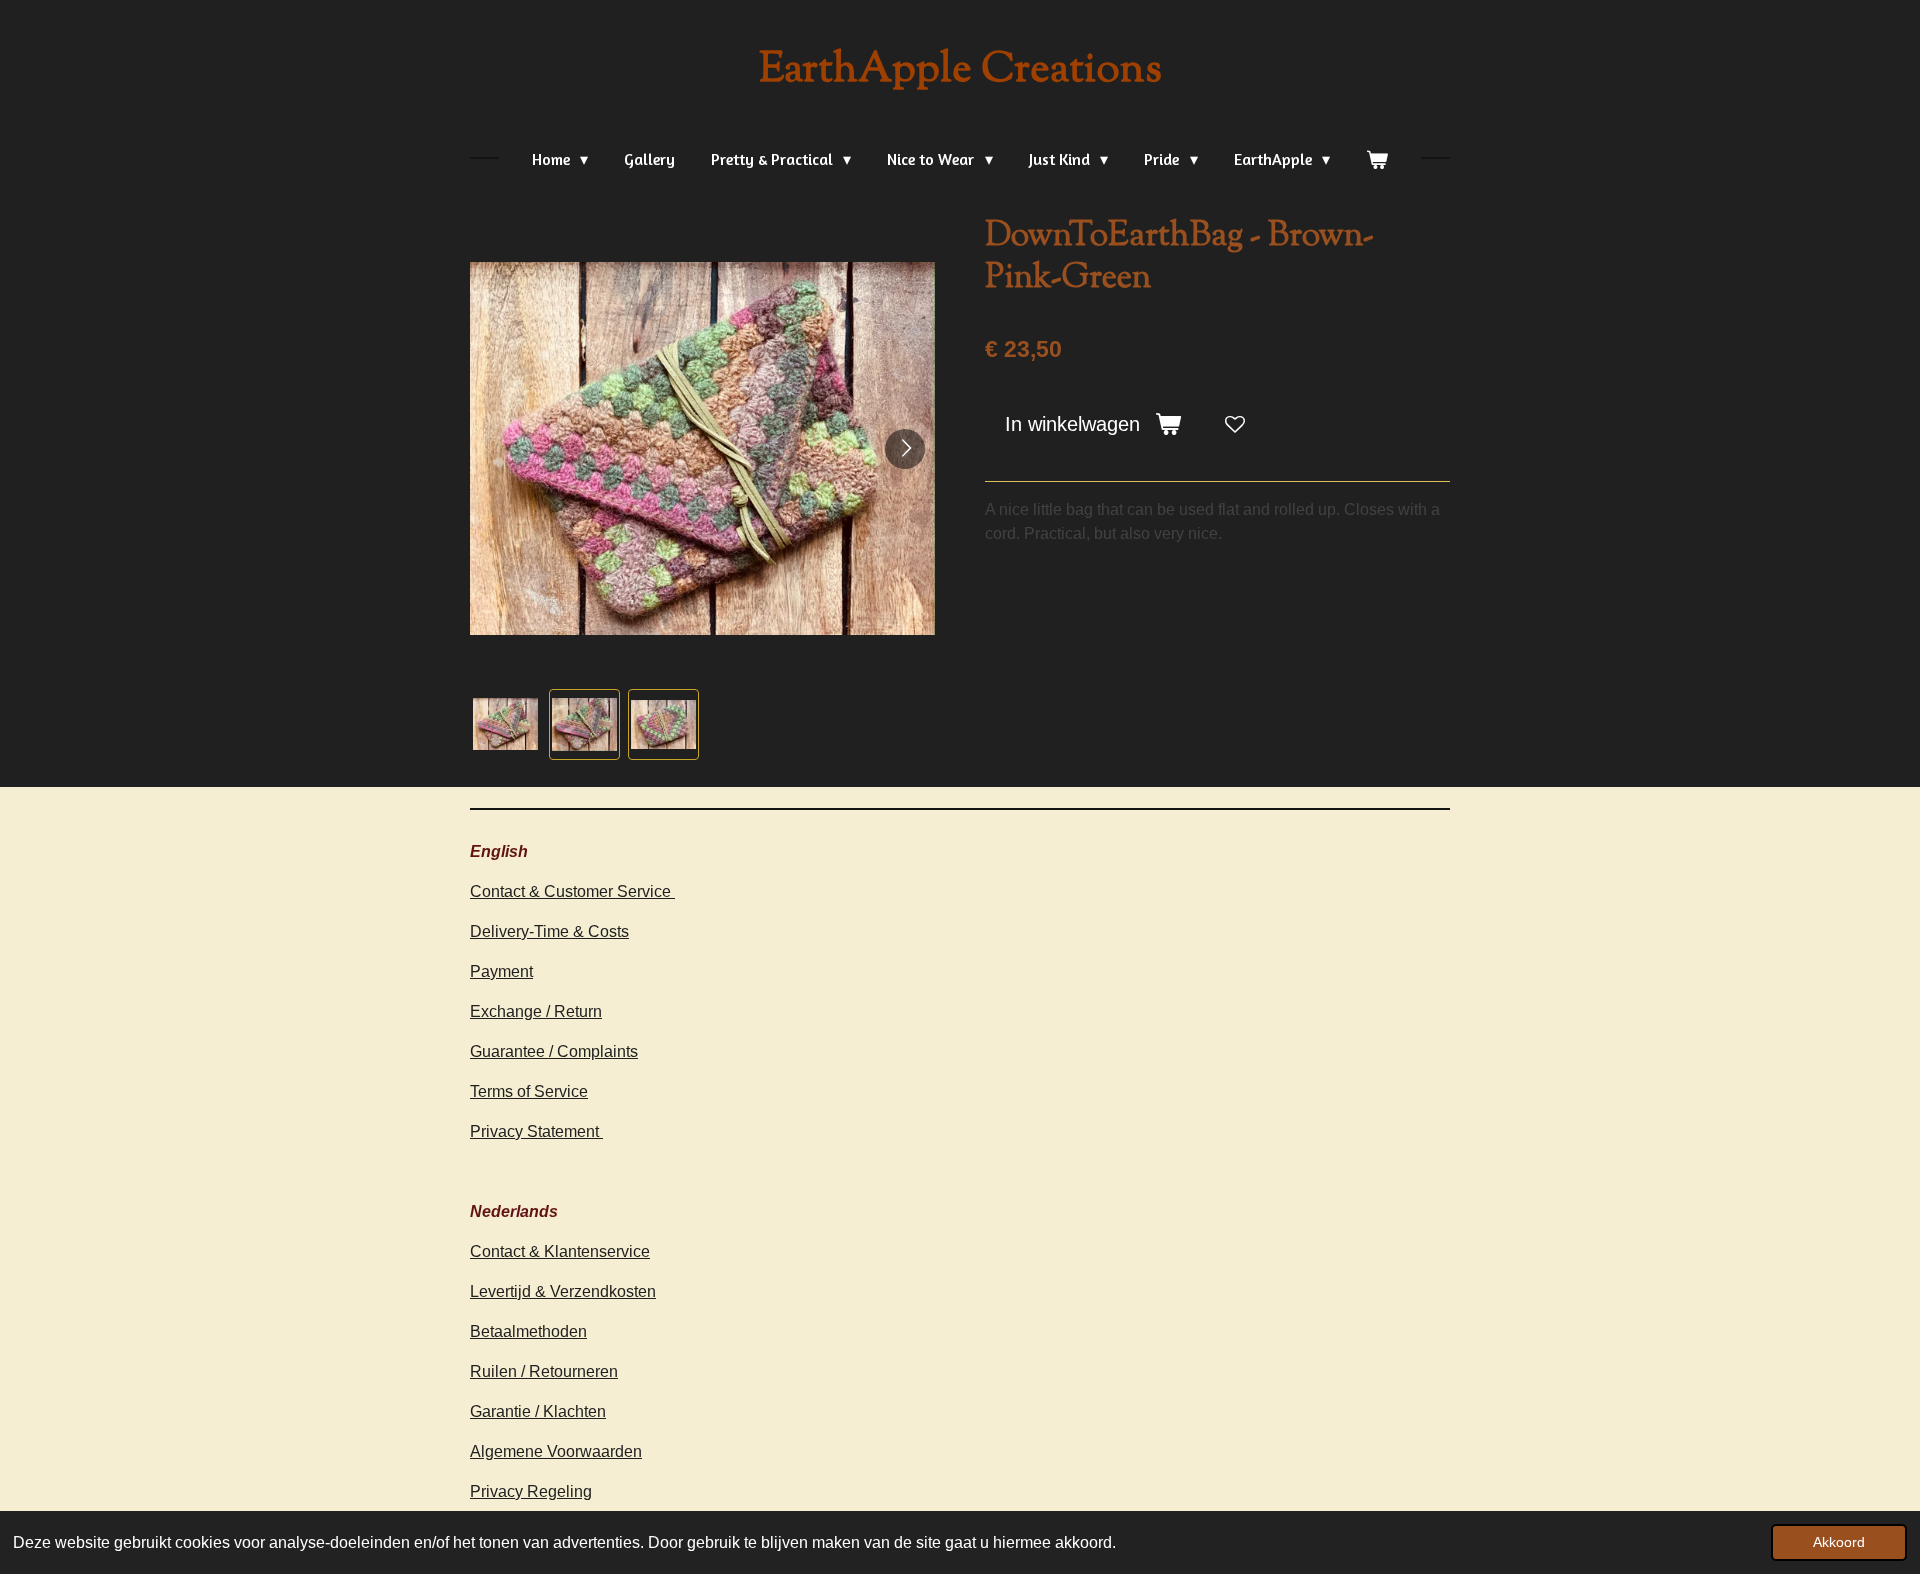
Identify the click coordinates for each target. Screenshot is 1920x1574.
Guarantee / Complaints (554, 1051)
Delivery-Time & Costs (549, 931)
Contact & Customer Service (572, 891)
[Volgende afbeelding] (905, 449)
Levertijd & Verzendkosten (563, 1291)
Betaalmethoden (528, 1331)
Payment (501, 971)
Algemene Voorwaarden (556, 1451)
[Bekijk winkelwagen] (1377, 159)
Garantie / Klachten (538, 1411)
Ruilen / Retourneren (544, 1371)
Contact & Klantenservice (560, 1251)
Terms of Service (529, 1091)
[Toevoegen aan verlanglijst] (1235, 424)
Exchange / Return (536, 1011)
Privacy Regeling (531, 1491)
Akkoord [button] (1839, 1542)
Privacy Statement (536, 1131)
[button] (505, 724)
